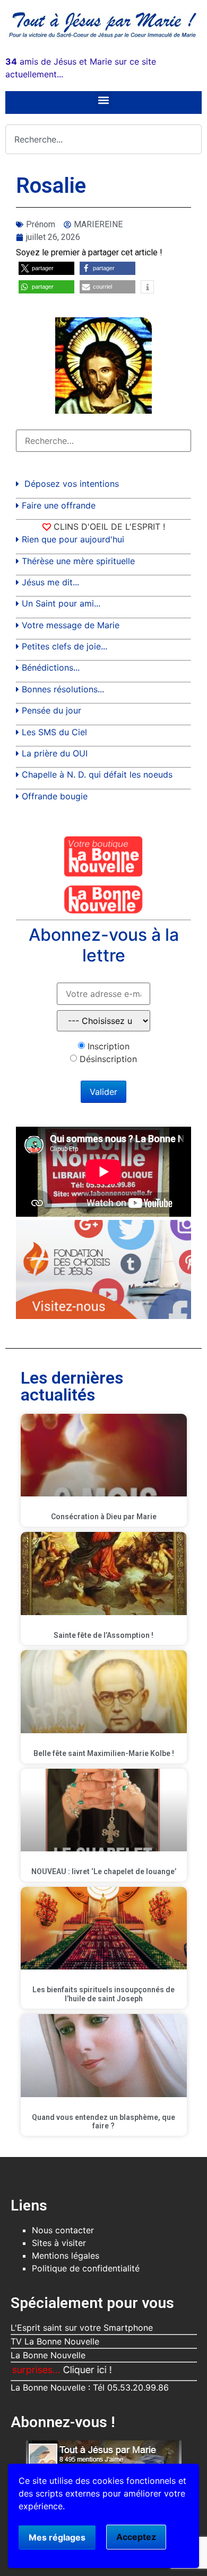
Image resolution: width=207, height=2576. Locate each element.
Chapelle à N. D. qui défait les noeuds (97, 774)
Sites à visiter (59, 2243)
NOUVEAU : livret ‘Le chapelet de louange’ (104, 1871)
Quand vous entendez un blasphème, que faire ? (103, 2122)
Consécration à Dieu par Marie (104, 1517)
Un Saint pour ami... (61, 603)
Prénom (41, 224)
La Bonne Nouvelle (48, 2355)
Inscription (109, 1046)
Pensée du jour (51, 710)
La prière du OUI (55, 753)
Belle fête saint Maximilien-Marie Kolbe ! (104, 1753)
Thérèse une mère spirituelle (78, 561)
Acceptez (136, 2537)
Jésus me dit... (50, 582)
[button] (104, 100)
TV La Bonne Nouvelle (55, 2341)
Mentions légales (66, 2256)
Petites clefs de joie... (64, 646)
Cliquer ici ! (62, 2370)
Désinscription (108, 1059)
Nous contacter (63, 2230)
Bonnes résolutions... (63, 689)
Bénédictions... (51, 667)
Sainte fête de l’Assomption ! (103, 1635)
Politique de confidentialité (86, 2268)
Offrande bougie (55, 796)
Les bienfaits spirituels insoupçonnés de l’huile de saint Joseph (103, 1994)
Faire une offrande (59, 505)
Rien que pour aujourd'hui (73, 539)
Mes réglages (57, 2537)
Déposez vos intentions (72, 484)
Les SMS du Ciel (54, 732)
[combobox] (103, 139)
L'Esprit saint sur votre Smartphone (82, 2328)
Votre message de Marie (71, 625)
